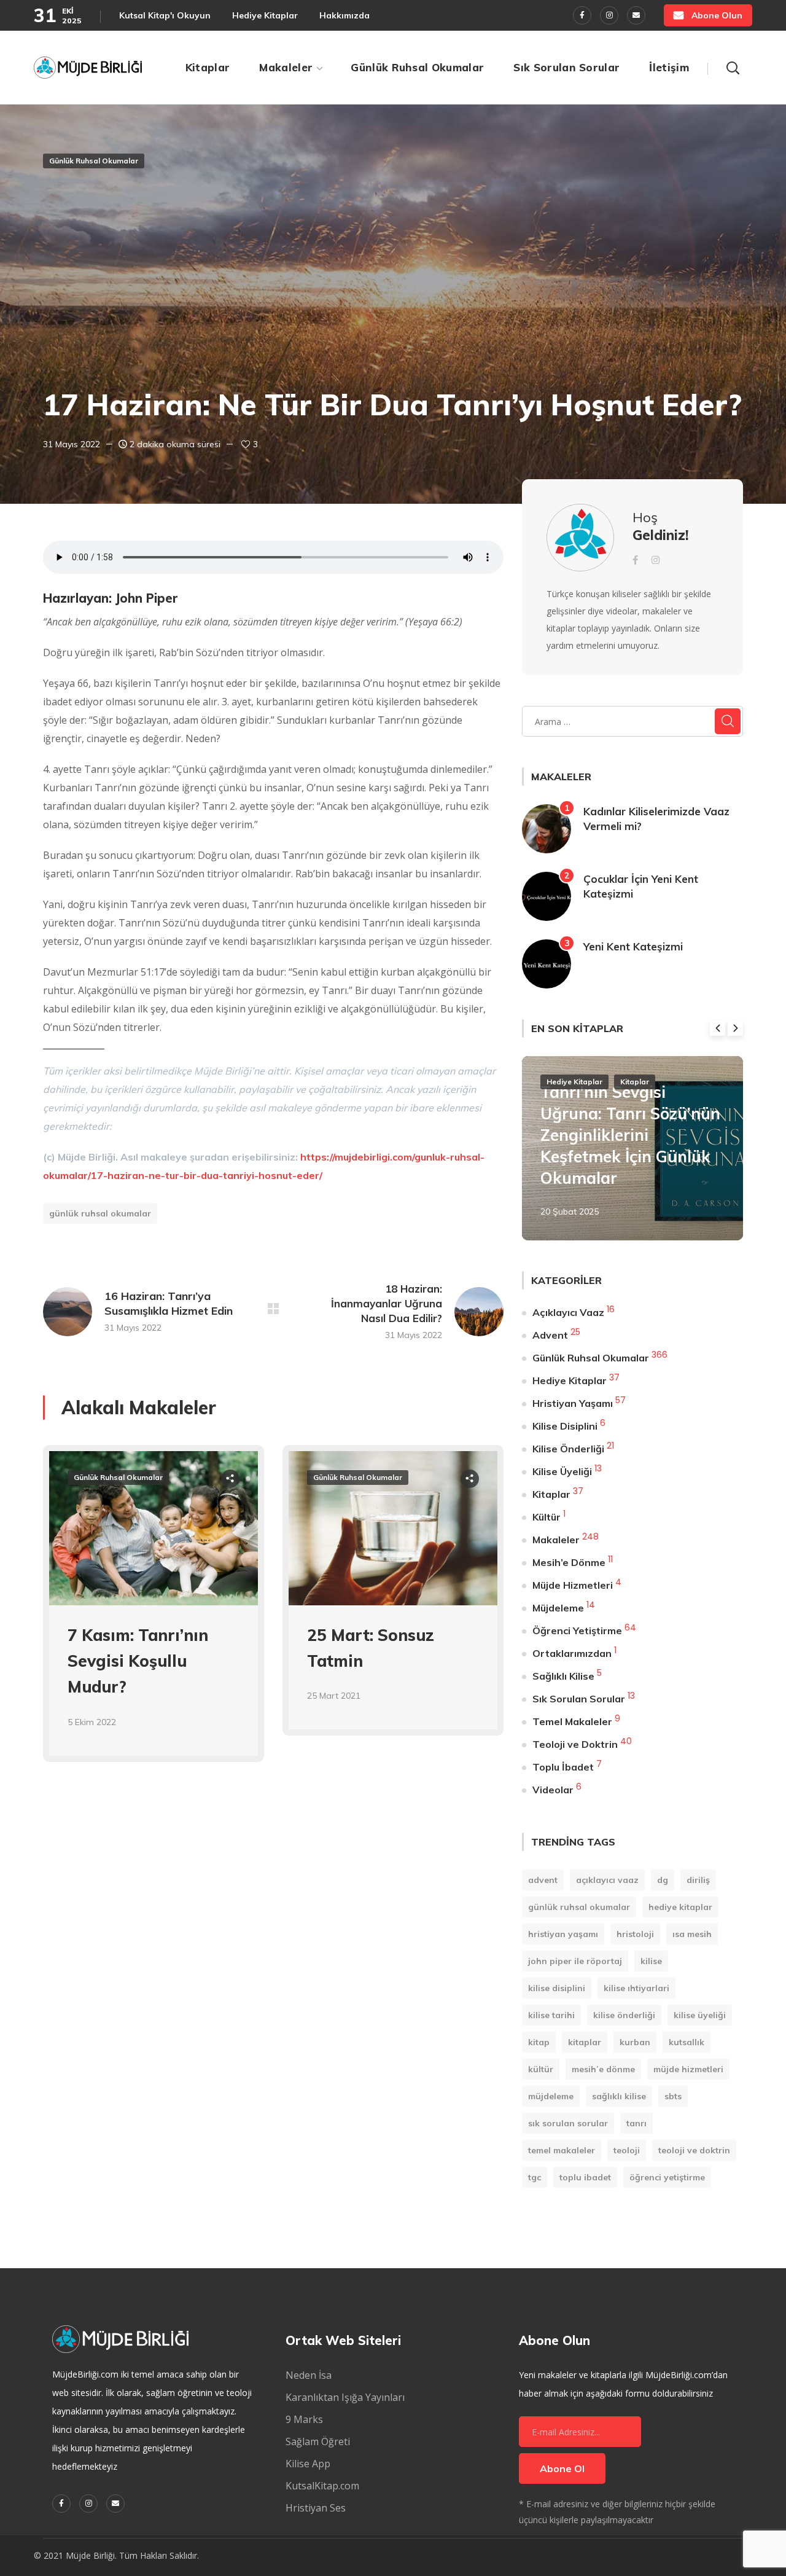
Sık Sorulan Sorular (579, 1699)
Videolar (553, 1790)
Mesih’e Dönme (569, 1562)
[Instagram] (609, 15)
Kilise (651, 1961)
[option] (154, 1613)
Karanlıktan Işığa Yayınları (345, 2397)
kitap (539, 2042)
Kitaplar (635, 1082)
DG (663, 1880)
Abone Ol (562, 2468)
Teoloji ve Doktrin (575, 1744)
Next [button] (735, 1028)
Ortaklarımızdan (572, 1653)
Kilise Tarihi (551, 2015)
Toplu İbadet (563, 1767)
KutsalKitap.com (322, 2486)
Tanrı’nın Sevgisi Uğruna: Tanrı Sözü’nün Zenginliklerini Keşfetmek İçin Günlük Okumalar (630, 1135)
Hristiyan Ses (316, 2508)
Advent (550, 1335)
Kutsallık (687, 2042)
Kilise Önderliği (568, 1449)
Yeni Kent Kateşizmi (633, 946)
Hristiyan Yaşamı (573, 1403)
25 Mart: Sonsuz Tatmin (371, 1648)
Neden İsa (309, 2375)
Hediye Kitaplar (574, 1082)
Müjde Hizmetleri (573, 1585)
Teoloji (627, 2150)
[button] (708, 15)
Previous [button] (718, 1028)
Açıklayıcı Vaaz (568, 1312)
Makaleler (556, 1540)
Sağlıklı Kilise (563, 1676)
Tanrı (636, 2123)
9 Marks (304, 2419)
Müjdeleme (558, 1608)
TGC (535, 2177)
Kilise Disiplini (565, 1426)
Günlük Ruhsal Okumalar (94, 161)
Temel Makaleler (572, 1721)
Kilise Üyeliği (562, 1471)
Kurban (635, 2042)
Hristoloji (635, 1934)
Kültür (547, 1517)
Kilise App (308, 2464)
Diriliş (698, 1880)
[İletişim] (636, 15)
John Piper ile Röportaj (575, 1961)
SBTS (673, 2096)
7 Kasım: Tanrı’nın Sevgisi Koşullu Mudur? (138, 1661)
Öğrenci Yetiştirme (577, 1631)
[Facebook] (582, 15)
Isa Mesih (692, 1934)
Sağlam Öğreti (318, 2441)
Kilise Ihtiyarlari (636, 1988)
